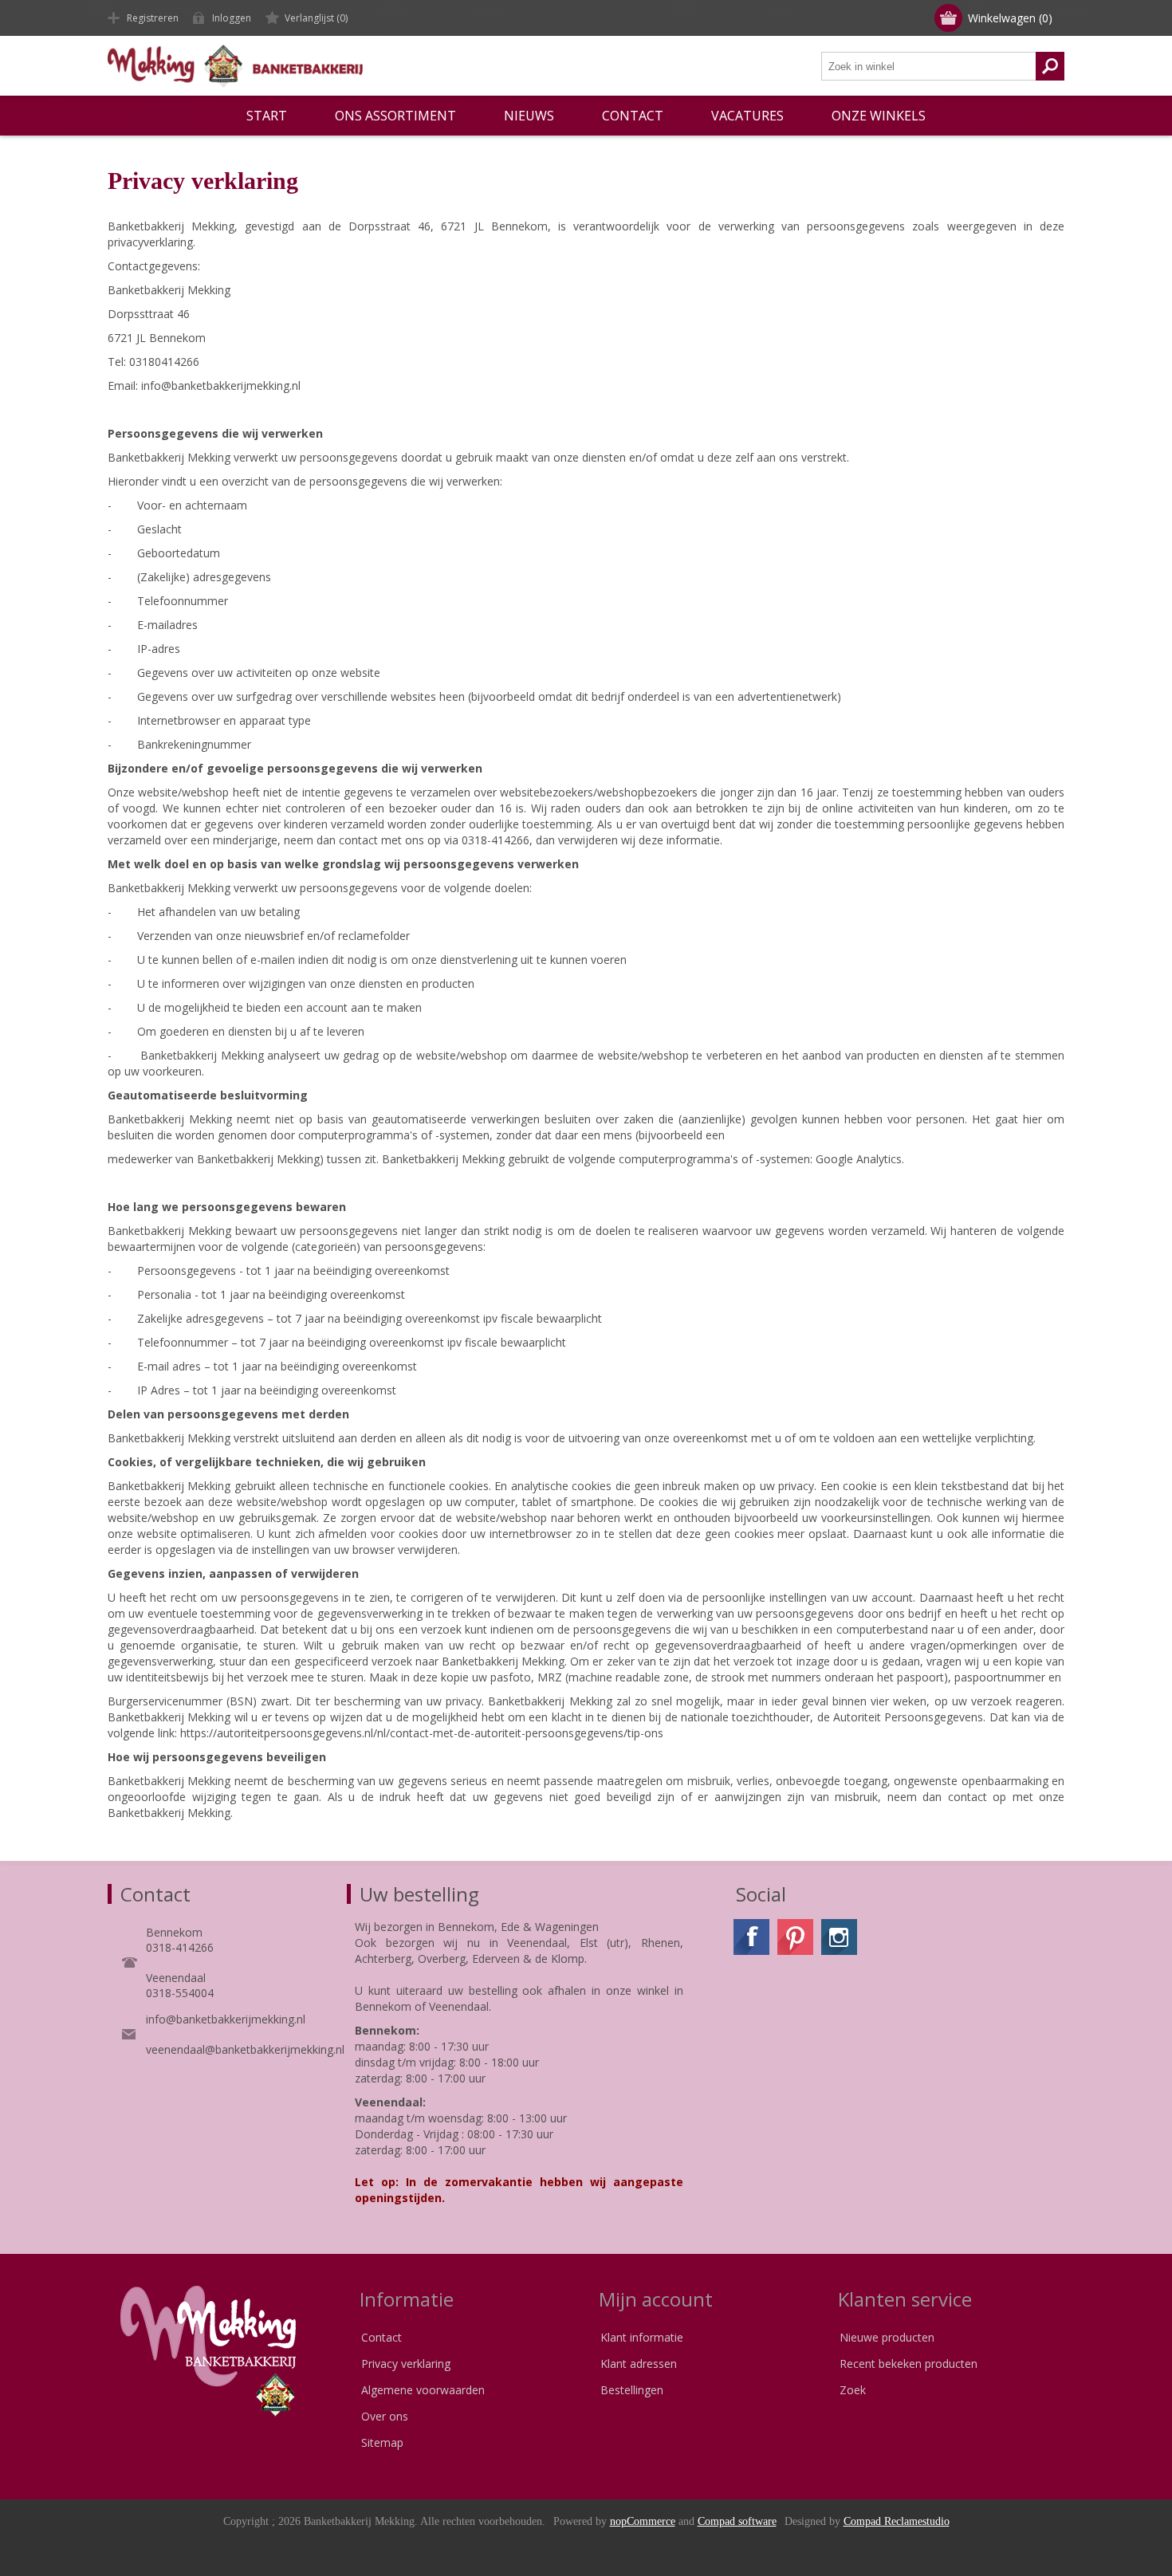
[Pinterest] (795, 1937)
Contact (381, 2337)
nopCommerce (643, 2521)
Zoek (853, 2390)
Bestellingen (632, 2390)
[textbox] (929, 66)
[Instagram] (839, 1937)
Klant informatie (642, 2337)
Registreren (153, 18)
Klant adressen (639, 2364)
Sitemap (382, 2442)
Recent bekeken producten (908, 2364)
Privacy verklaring (406, 2364)
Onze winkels (879, 116)
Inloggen (232, 18)
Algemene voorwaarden (423, 2390)
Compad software (737, 2521)
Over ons (385, 2416)
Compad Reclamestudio (897, 2521)
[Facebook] (751, 1937)
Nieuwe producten (887, 2337)
